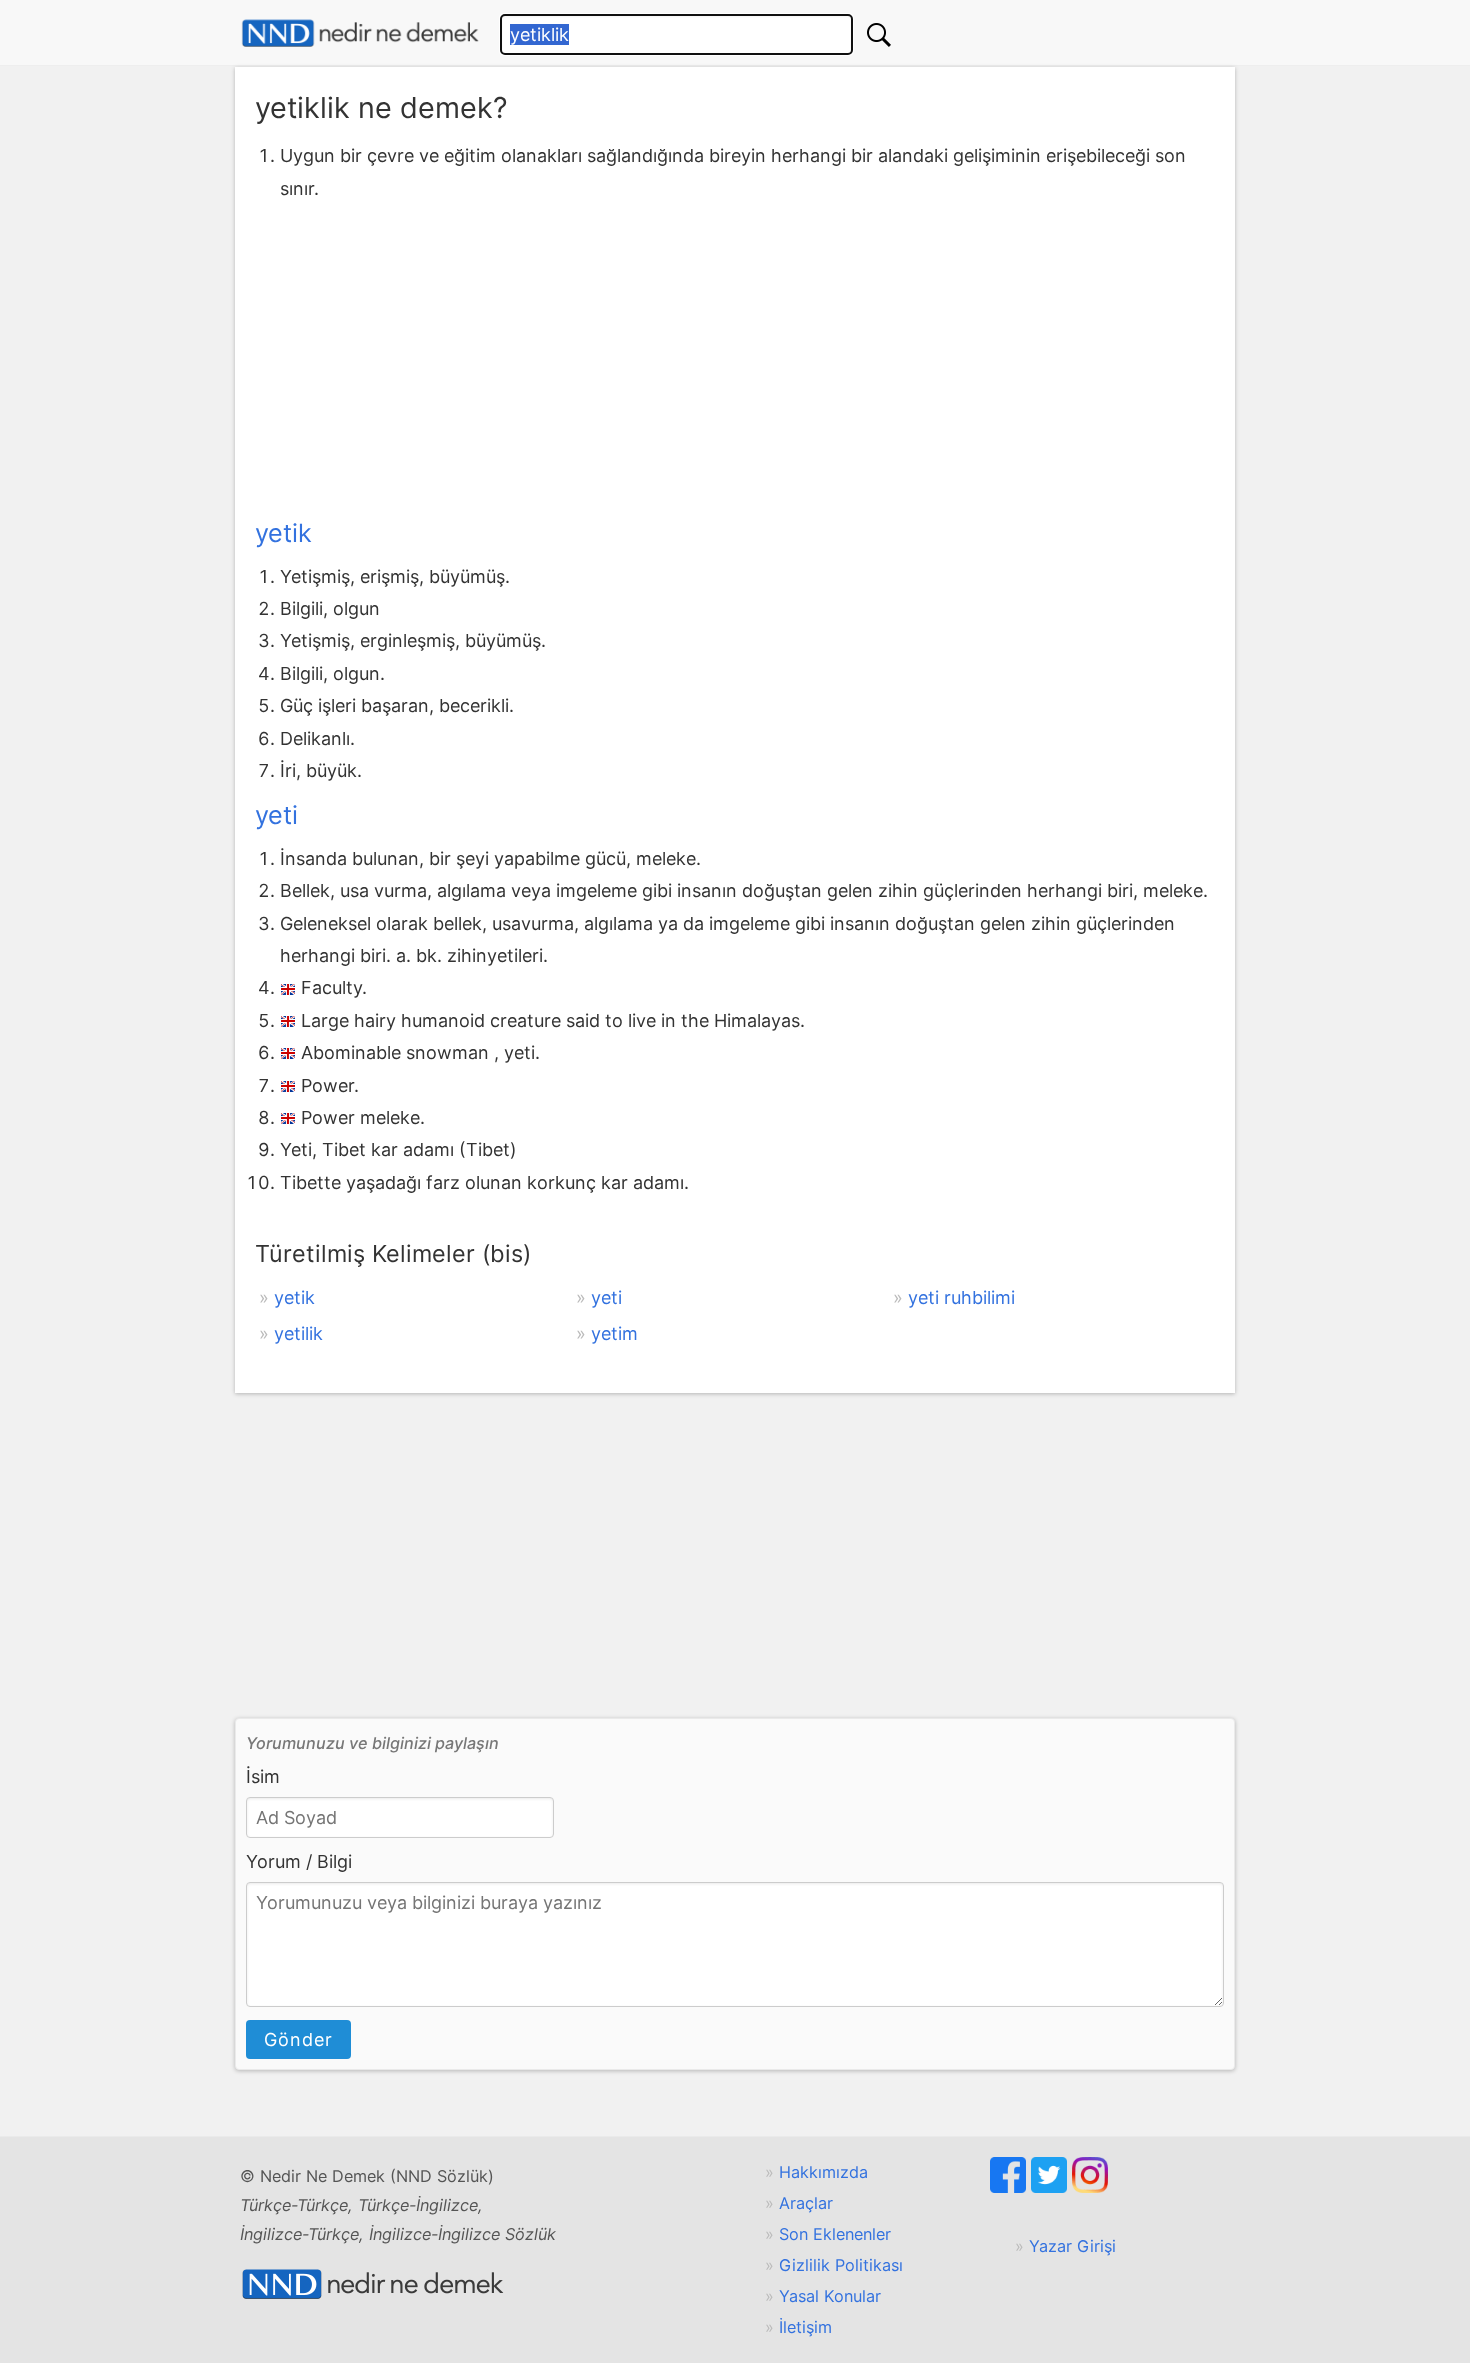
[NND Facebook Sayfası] (1010, 2187)
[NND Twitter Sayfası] (1051, 2187)
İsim (263, 1776)
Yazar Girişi (1072, 2246)
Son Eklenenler (835, 2234)
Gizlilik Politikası (841, 2265)
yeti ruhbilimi (961, 1297)
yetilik (298, 1333)
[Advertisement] (735, 355)
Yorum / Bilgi (299, 1861)
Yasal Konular (830, 2296)
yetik (283, 533)
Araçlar (806, 2203)
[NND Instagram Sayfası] (1090, 2187)
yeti (276, 815)
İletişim (805, 2327)
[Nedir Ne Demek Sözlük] (360, 33)
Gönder (298, 2039)
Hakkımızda (823, 2172)
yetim (614, 1333)
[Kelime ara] (879, 34)
